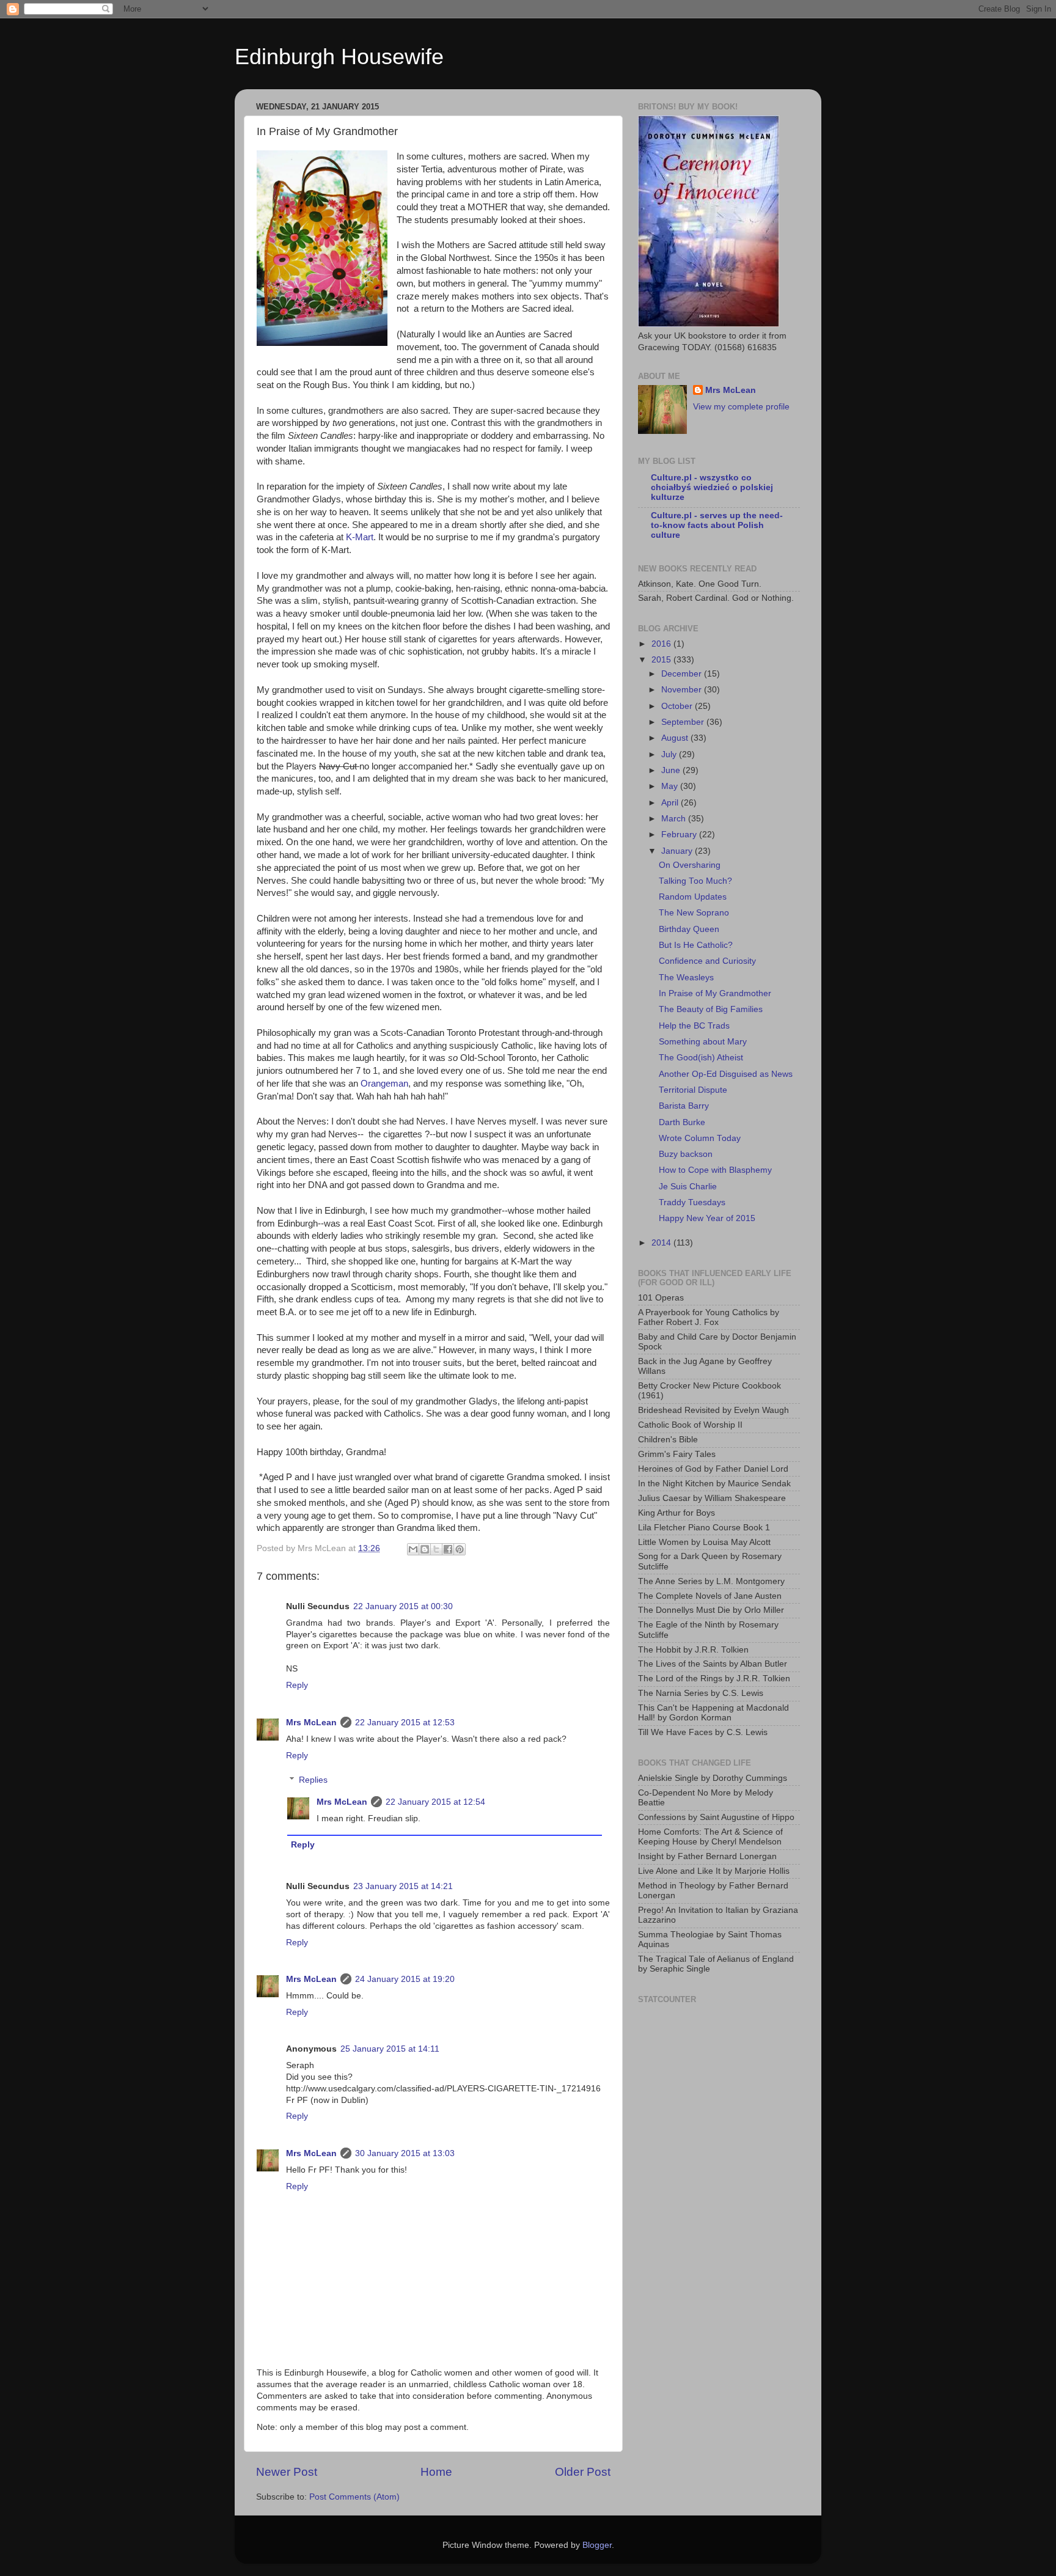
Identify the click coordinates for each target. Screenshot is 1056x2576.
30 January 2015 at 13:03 (405, 2153)
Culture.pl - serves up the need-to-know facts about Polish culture (717, 525)
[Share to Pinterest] (460, 1549)
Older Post (583, 2472)
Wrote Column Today (700, 1138)
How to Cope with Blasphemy (715, 1170)
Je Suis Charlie (688, 1187)
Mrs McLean (311, 1723)
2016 (662, 644)
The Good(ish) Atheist (701, 1058)
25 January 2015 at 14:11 (390, 2049)
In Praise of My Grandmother (715, 993)
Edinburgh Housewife (339, 57)
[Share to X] (436, 1549)
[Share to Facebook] (448, 1549)
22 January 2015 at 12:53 (405, 1723)
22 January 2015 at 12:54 (435, 1802)
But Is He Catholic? (696, 945)
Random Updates (693, 897)
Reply (297, 1685)
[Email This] (413, 1549)
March (675, 819)
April (671, 803)
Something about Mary (703, 1042)
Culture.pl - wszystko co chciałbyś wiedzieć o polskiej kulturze (712, 487)
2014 (662, 1243)
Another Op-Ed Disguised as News (726, 1074)
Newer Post (287, 2472)
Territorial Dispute (693, 1090)
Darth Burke (682, 1122)
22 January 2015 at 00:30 (403, 1606)
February (680, 835)
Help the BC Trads (694, 1026)
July (670, 754)
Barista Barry (684, 1106)
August (676, 738)
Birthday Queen (689, 929)
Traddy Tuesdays (692, 1202)
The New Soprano (694, 913)
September (684, 722)
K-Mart (360, 537)
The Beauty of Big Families (711, 1009)
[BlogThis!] (425, 1549)
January (678, 851)
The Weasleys (686, 978)
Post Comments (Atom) (354, 2497)
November (683, 690)
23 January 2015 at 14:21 (403, 1886)
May (671, 786)
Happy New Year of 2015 (707, 1218)
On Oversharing (690, 865)
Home (436, 2472)
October (678, 706)
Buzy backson (686, 1154)
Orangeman (384, 1084)
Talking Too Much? (695, 881)
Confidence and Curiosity (707, 961)
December (683, 674)
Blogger (597, 2545)
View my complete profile (741, 407)
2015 (662, 660)
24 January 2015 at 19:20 (405, 1979)
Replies (313, 1780)
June (672, 770)
